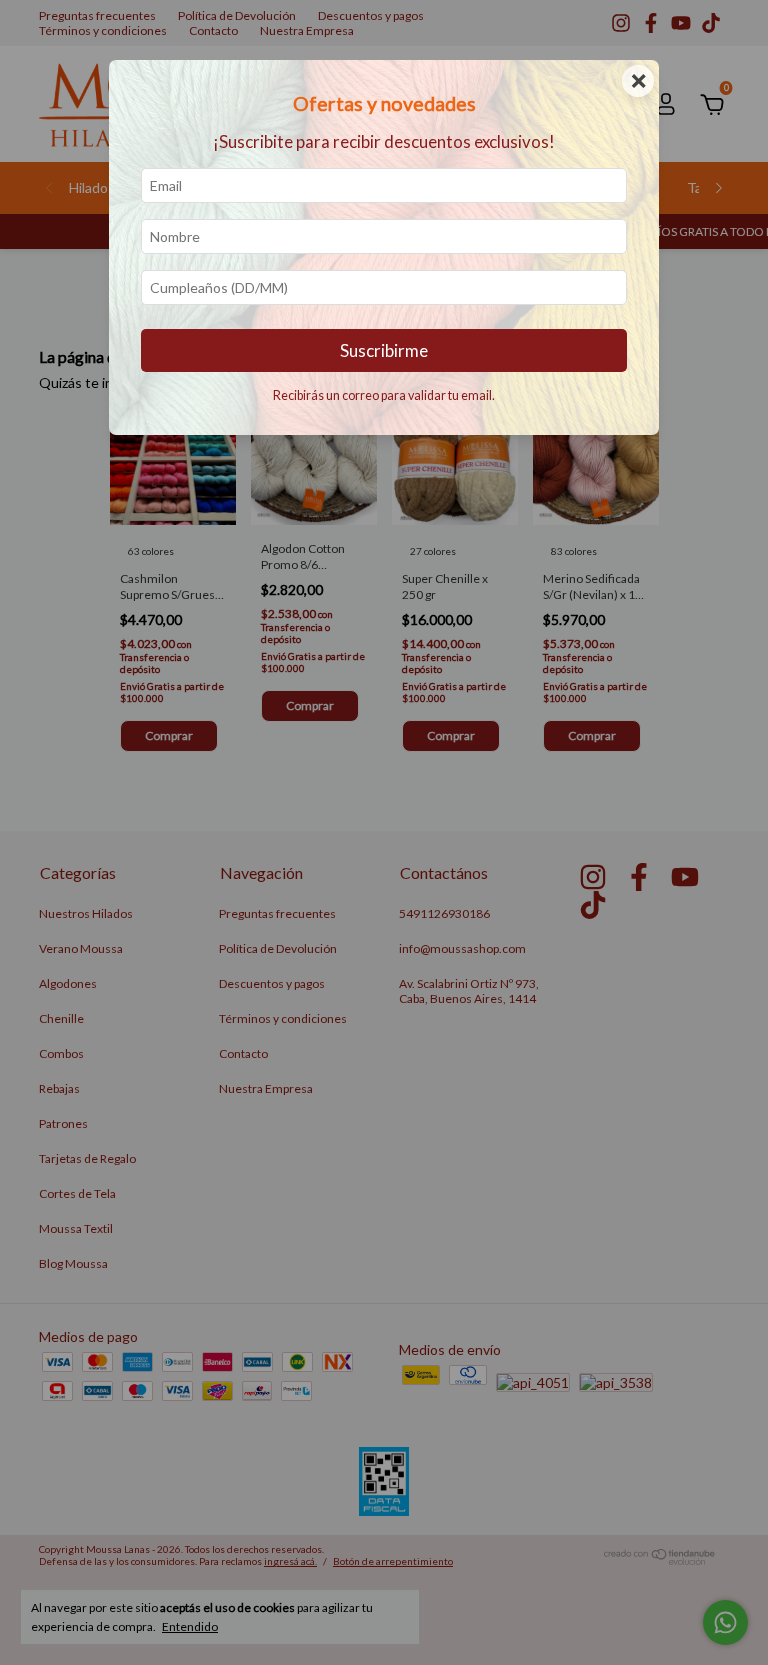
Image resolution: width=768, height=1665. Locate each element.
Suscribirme (384, 350)
